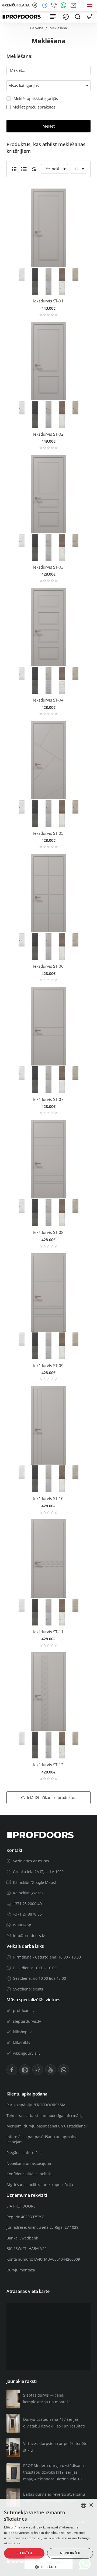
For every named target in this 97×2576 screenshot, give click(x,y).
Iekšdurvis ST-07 (48, 1099)
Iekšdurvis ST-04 (48, 700)
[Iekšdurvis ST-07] (48, 1026)
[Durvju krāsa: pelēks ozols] (62, 274)
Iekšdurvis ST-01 (48, 301)
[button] (48, 2567)
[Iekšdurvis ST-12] (48, 1692)
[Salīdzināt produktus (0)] (33, 169)
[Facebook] (12, 2070)
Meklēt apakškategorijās (35, 98)
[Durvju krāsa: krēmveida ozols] (75, 274)
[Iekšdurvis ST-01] (48, 228)
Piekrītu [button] (24, 2553)
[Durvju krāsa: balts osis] (62, 287)
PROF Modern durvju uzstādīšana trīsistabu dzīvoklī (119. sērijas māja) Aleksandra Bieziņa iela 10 (53, 2472)
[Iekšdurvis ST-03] (48, 494)
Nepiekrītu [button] (70, 2553)
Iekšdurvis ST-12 (48, 1765)
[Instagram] (25, 2070)
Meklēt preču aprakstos (34, 107)
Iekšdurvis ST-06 (48, 966)
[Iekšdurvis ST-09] (48, 1292)
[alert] (48, 2537)
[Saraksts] (24, 169)
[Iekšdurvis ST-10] (48, 1425)
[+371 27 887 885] (55, 5)
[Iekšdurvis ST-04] (48, 627)
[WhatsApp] (64, 5)
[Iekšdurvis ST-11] (48, 1559)
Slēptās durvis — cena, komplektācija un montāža (47, 2398)
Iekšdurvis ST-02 (48, 434)
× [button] (91, 2505)
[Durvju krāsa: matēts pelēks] (48, 287)
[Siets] (14, 169)
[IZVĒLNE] (53, 17)
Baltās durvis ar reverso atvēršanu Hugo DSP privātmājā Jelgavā (54, 2498)
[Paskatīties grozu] (89, 17)
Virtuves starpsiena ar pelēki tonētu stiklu (55, 2447)
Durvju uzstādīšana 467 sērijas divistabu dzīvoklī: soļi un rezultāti (54, 2423)
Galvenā (37, 28)
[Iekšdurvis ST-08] (48, 1159)
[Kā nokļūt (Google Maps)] (36, 5)
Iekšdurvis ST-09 (48, 1366)
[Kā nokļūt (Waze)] (45, 5)
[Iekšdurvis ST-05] (48, 760)
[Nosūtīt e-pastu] (74, 5)
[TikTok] (38, 2070)
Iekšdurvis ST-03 (48, 567)
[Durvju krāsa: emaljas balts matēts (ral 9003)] (22, 274)
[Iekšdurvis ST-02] (48, 361)
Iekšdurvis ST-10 (48, 1499)
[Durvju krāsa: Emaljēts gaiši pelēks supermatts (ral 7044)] (48, 274)
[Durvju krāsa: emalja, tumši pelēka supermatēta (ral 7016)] (35, 274)
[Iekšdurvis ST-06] (48, 893)
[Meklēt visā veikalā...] (78, 17)
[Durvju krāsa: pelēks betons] (35, 287)
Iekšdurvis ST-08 (48, 1232)
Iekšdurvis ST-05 (48, 833)
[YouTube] (51, 2070)
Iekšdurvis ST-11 (48, 1632)
